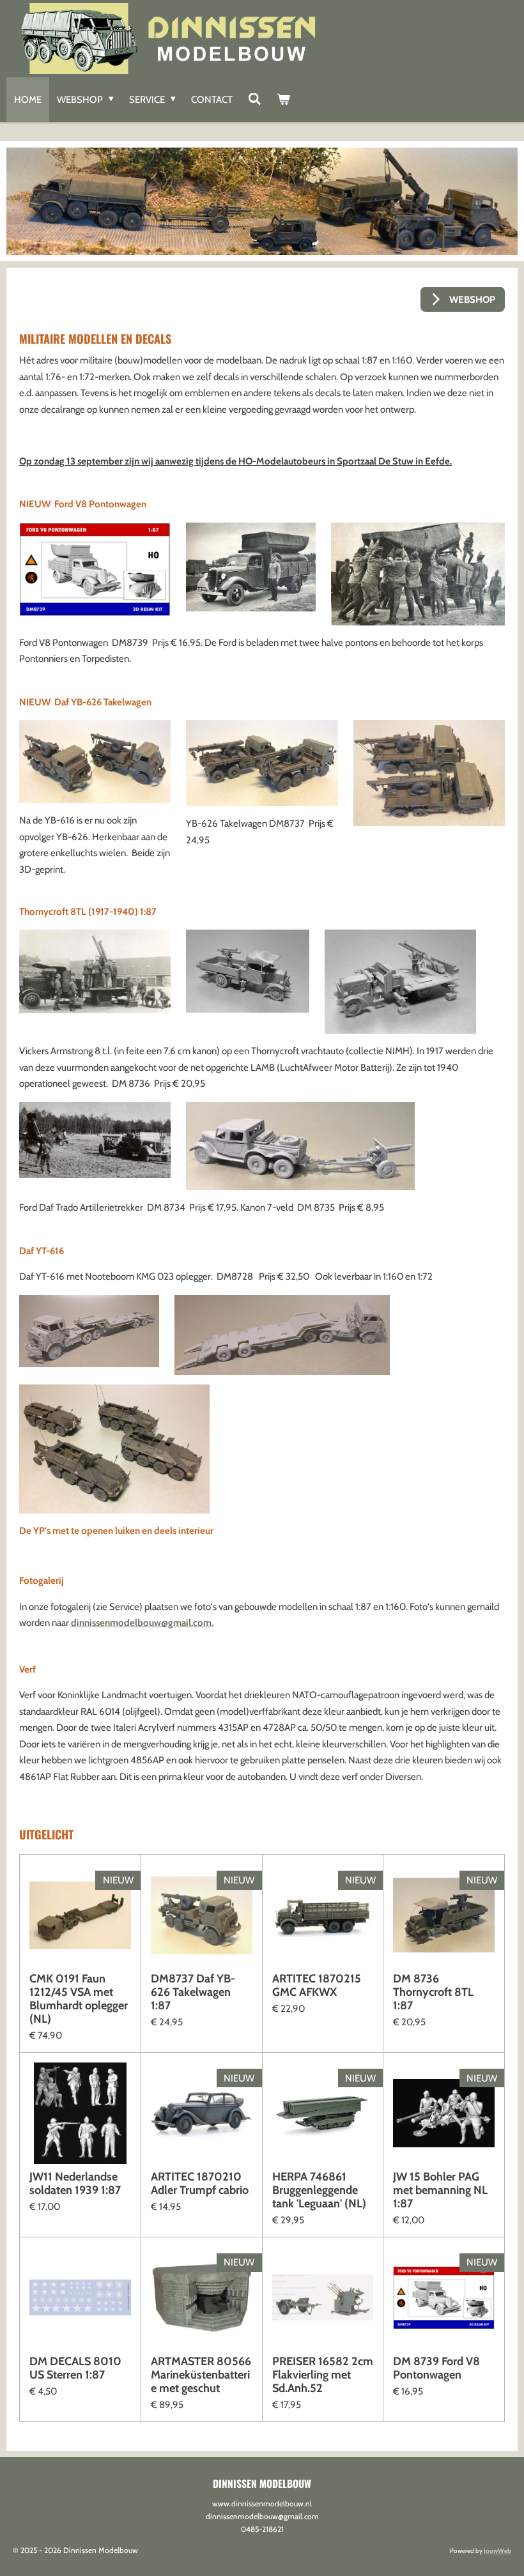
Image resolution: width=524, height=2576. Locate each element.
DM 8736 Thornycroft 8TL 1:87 (433, 1992)
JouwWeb (497, 2551)
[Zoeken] (255, 100)
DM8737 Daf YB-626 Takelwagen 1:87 (193, 1992)
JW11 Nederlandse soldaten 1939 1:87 (75, 2184)
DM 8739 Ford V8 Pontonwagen (436, 2368)
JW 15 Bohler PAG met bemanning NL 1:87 (440, 2190)
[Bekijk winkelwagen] (283, 100)
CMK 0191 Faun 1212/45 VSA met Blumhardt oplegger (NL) (79, 1999)
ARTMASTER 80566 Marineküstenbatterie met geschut (201, 2375)
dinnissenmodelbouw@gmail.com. (142, 1623)
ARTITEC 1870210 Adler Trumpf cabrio (200, 2184)
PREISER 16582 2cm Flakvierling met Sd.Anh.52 (323, 2375)
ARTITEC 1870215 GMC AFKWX (317, 1986)
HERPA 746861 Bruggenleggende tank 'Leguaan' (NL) (319, 2190)
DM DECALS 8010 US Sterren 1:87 (75, 2368)
